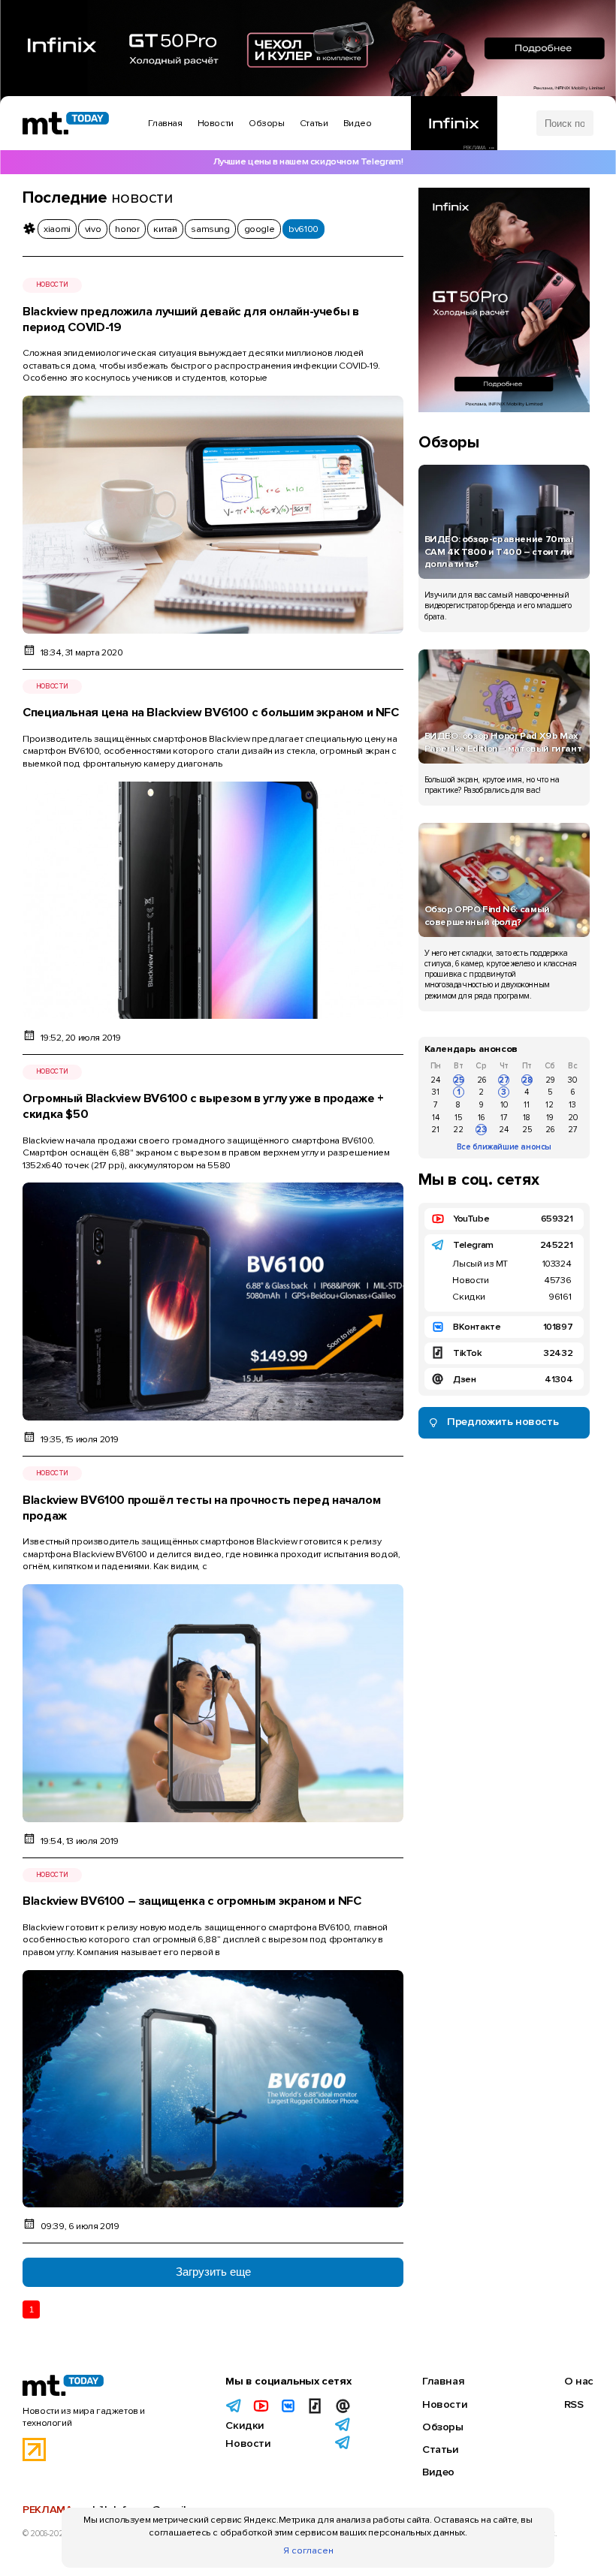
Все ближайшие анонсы (504, 1147)
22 (458, 1130)
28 (527, 1080)
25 (459, 1080)
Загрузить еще (213, 2272)
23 (482, 1130)
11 (527, 1105)
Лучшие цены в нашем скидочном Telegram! (308, 161)
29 (550, 1080)
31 (436, 1092)
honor (127, 229)
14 (436, 1118)
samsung (210, 229)
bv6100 (303, 229)
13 (572, 1105)
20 (573, 1118)
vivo (93, 229)
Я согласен (308, 2550)
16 (481, 1118)
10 (504, 1105)
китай (165, 229)
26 (482, 1080)
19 (550, 1118)
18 (527, 1118)
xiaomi (57, 229)
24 (435, 1080)
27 (504, 1080)
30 (572, 1080)
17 (504, 1118)
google (260, 229)
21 (435, 1130)
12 (550, 1105)
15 (458, 1118)
